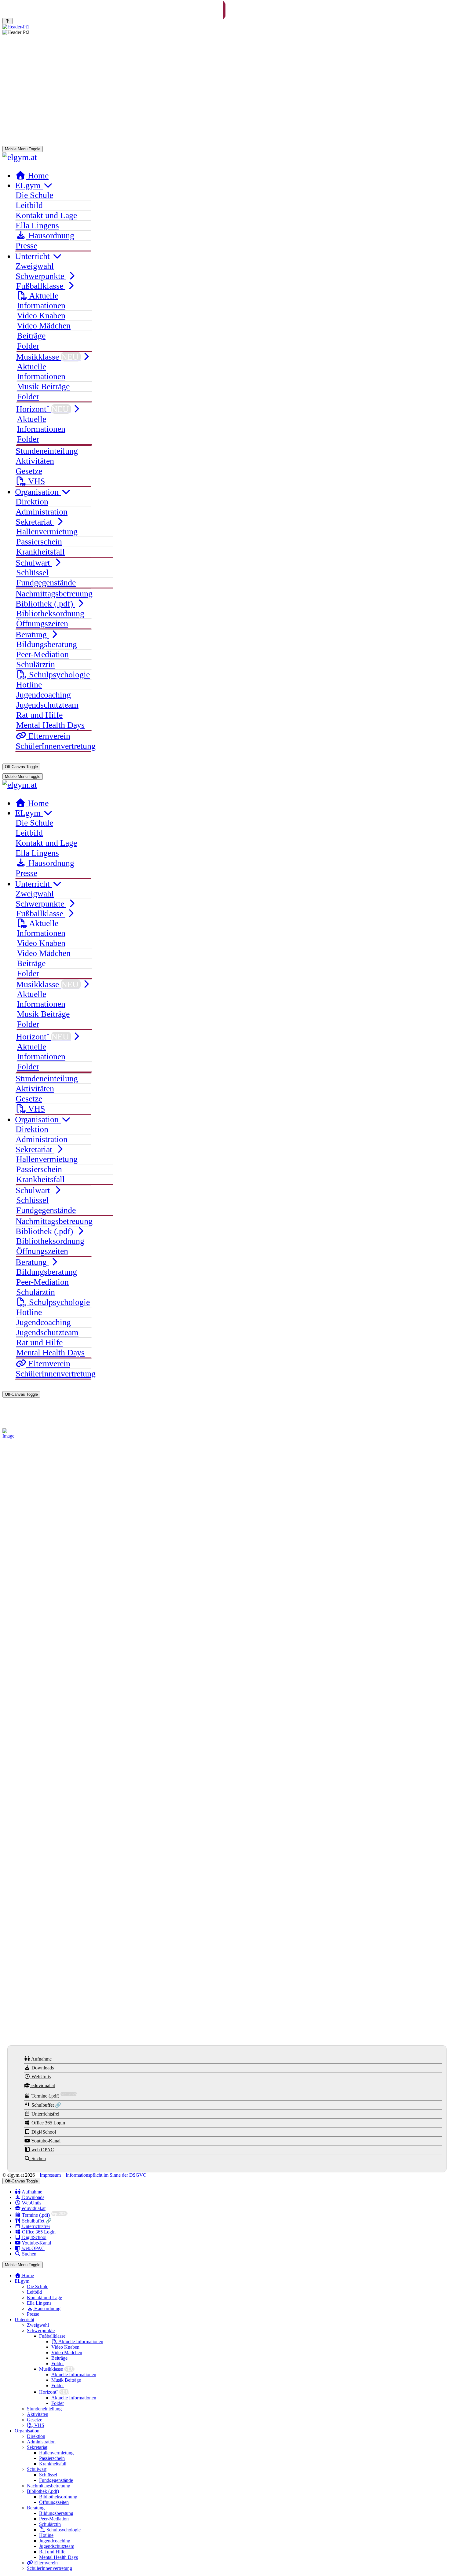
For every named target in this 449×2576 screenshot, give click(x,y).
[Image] (10, 1434)
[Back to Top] (7, 21)
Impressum (51, 2175)
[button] (12, 116)
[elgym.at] (20, 157)
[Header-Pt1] (224, 27)
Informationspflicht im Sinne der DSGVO (106, 2175)
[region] (224, 116)
